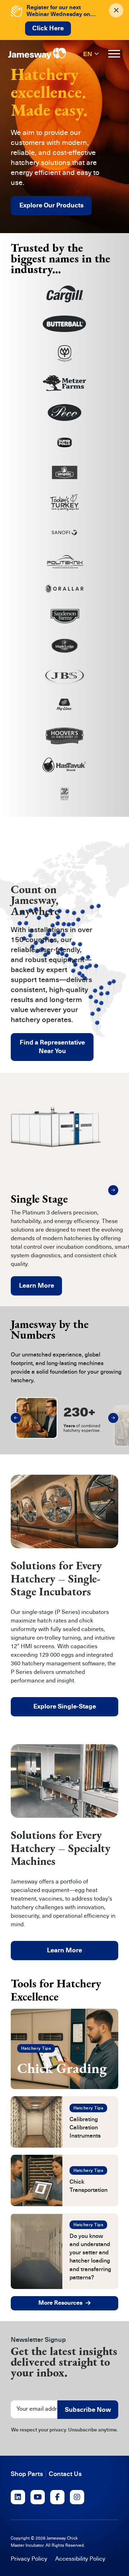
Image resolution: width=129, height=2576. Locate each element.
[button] (113, 1190)
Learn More (37, 1286)
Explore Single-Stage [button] (65, 1706)
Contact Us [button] (65, 2474)
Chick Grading (62, 2068)
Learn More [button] (64, 1950)
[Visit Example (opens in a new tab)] (18, 2497)
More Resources (60, 2303)
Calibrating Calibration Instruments (85, 2128)
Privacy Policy (29, 2559)
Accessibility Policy (80, 2559)
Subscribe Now (88, 2410)
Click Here (48, 28)
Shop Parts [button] (27, 2474)
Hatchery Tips (36, 2048)
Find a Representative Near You (52, 1047)
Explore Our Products (51, 205)
